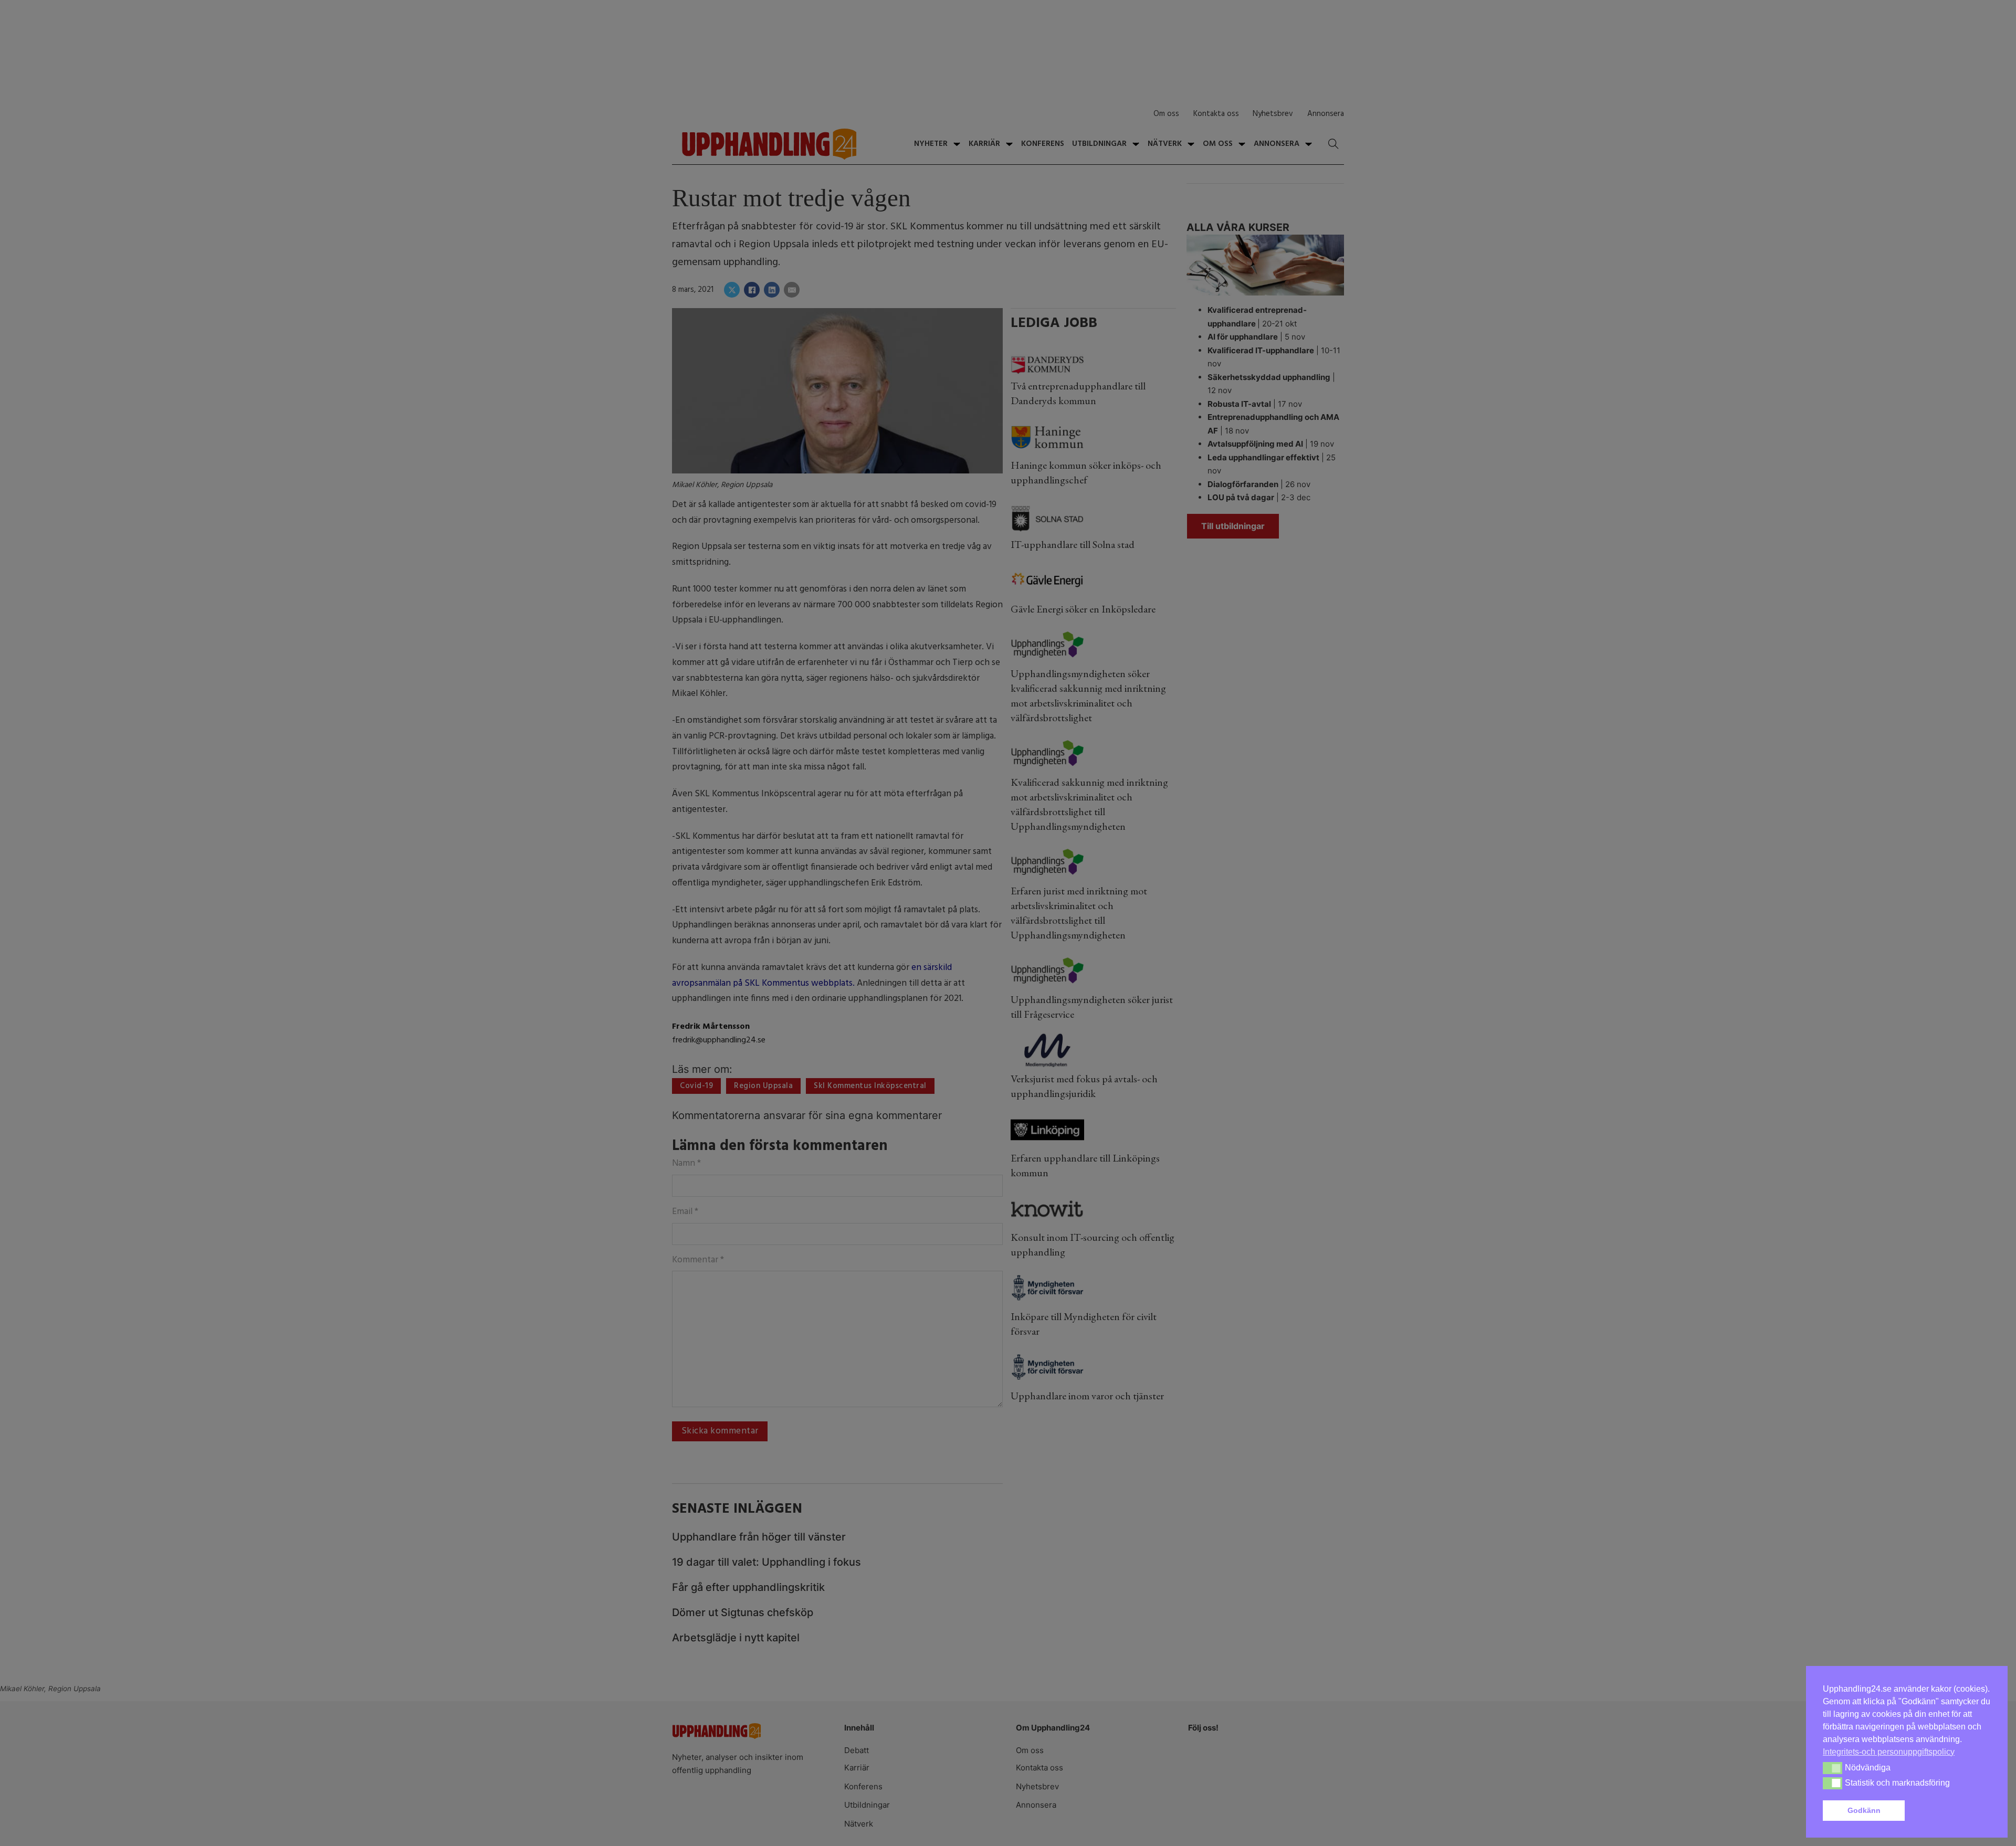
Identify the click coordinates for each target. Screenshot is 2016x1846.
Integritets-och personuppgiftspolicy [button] (1889, 1752)
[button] (1950, 1811)
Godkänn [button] (1864, 1810)
